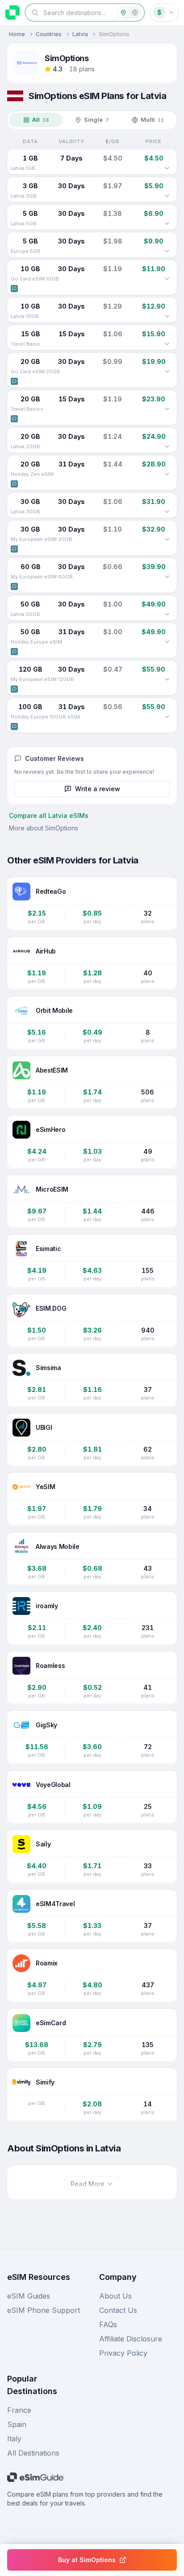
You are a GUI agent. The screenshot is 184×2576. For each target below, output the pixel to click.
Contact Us (118, 2310)
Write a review (98, 789)
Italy (14, 2439)
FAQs (108, 2324)
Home (17, 34)
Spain (17, 2424)
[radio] (123, 12)
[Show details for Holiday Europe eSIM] (167, 642)
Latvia (80, 34)
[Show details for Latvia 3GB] (167, 196)
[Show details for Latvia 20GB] (167, 446)
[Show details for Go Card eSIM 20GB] (167, 372)
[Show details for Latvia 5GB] (167, 223)
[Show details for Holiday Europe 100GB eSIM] (167, 717)
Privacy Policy (123, 2353)
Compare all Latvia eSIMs (49, 815)
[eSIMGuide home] (13, 12)
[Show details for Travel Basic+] (167, 409)
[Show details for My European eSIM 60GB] (167, 577)
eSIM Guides (29, 2296)
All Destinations (33, 2453)
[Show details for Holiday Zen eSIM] (167, 474)
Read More (88, 2184)
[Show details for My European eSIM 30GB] (167, 539)
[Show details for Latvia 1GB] (167, 168)
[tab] (36, 120)
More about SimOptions (44, 828)
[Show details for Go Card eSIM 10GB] (167, 279)
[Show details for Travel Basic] (167, 344)
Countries (49, 34)
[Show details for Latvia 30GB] (167, 512)
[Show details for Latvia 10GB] (167, 316)
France (19, 2410)
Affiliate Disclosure (131, 2339)
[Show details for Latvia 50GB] (167, 614)
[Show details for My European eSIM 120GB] (167, 679)
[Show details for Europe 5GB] (167, 251)
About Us (115, 2296)
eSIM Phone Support (44, 2310)
